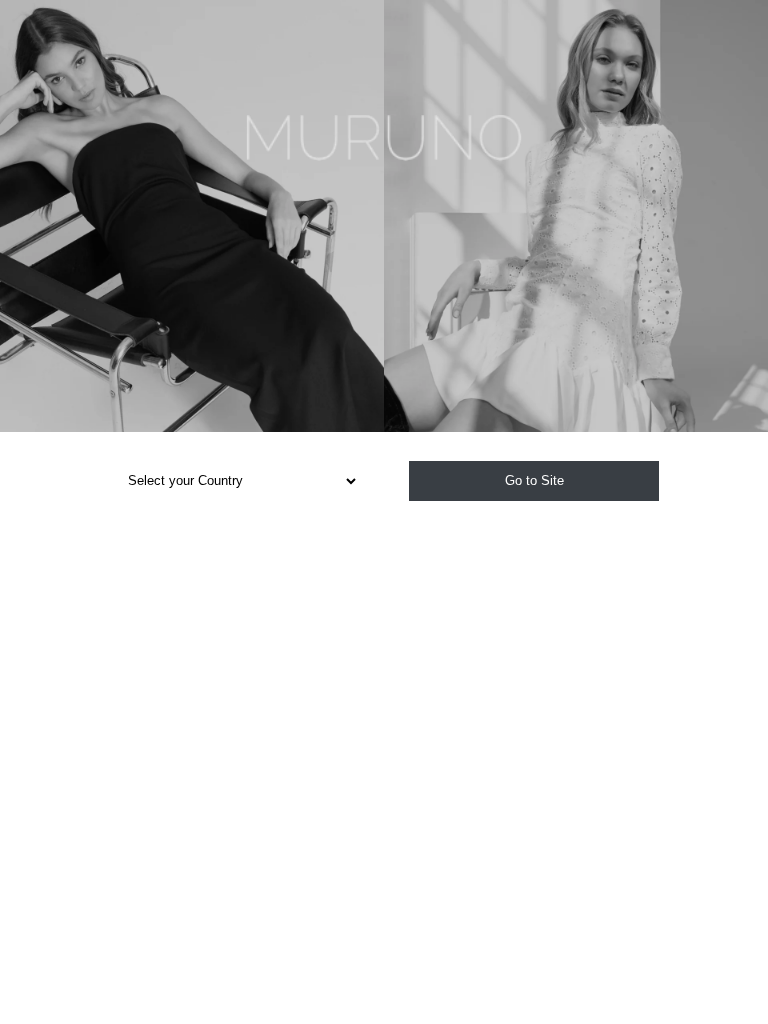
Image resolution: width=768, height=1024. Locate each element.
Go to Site (534, 480)
